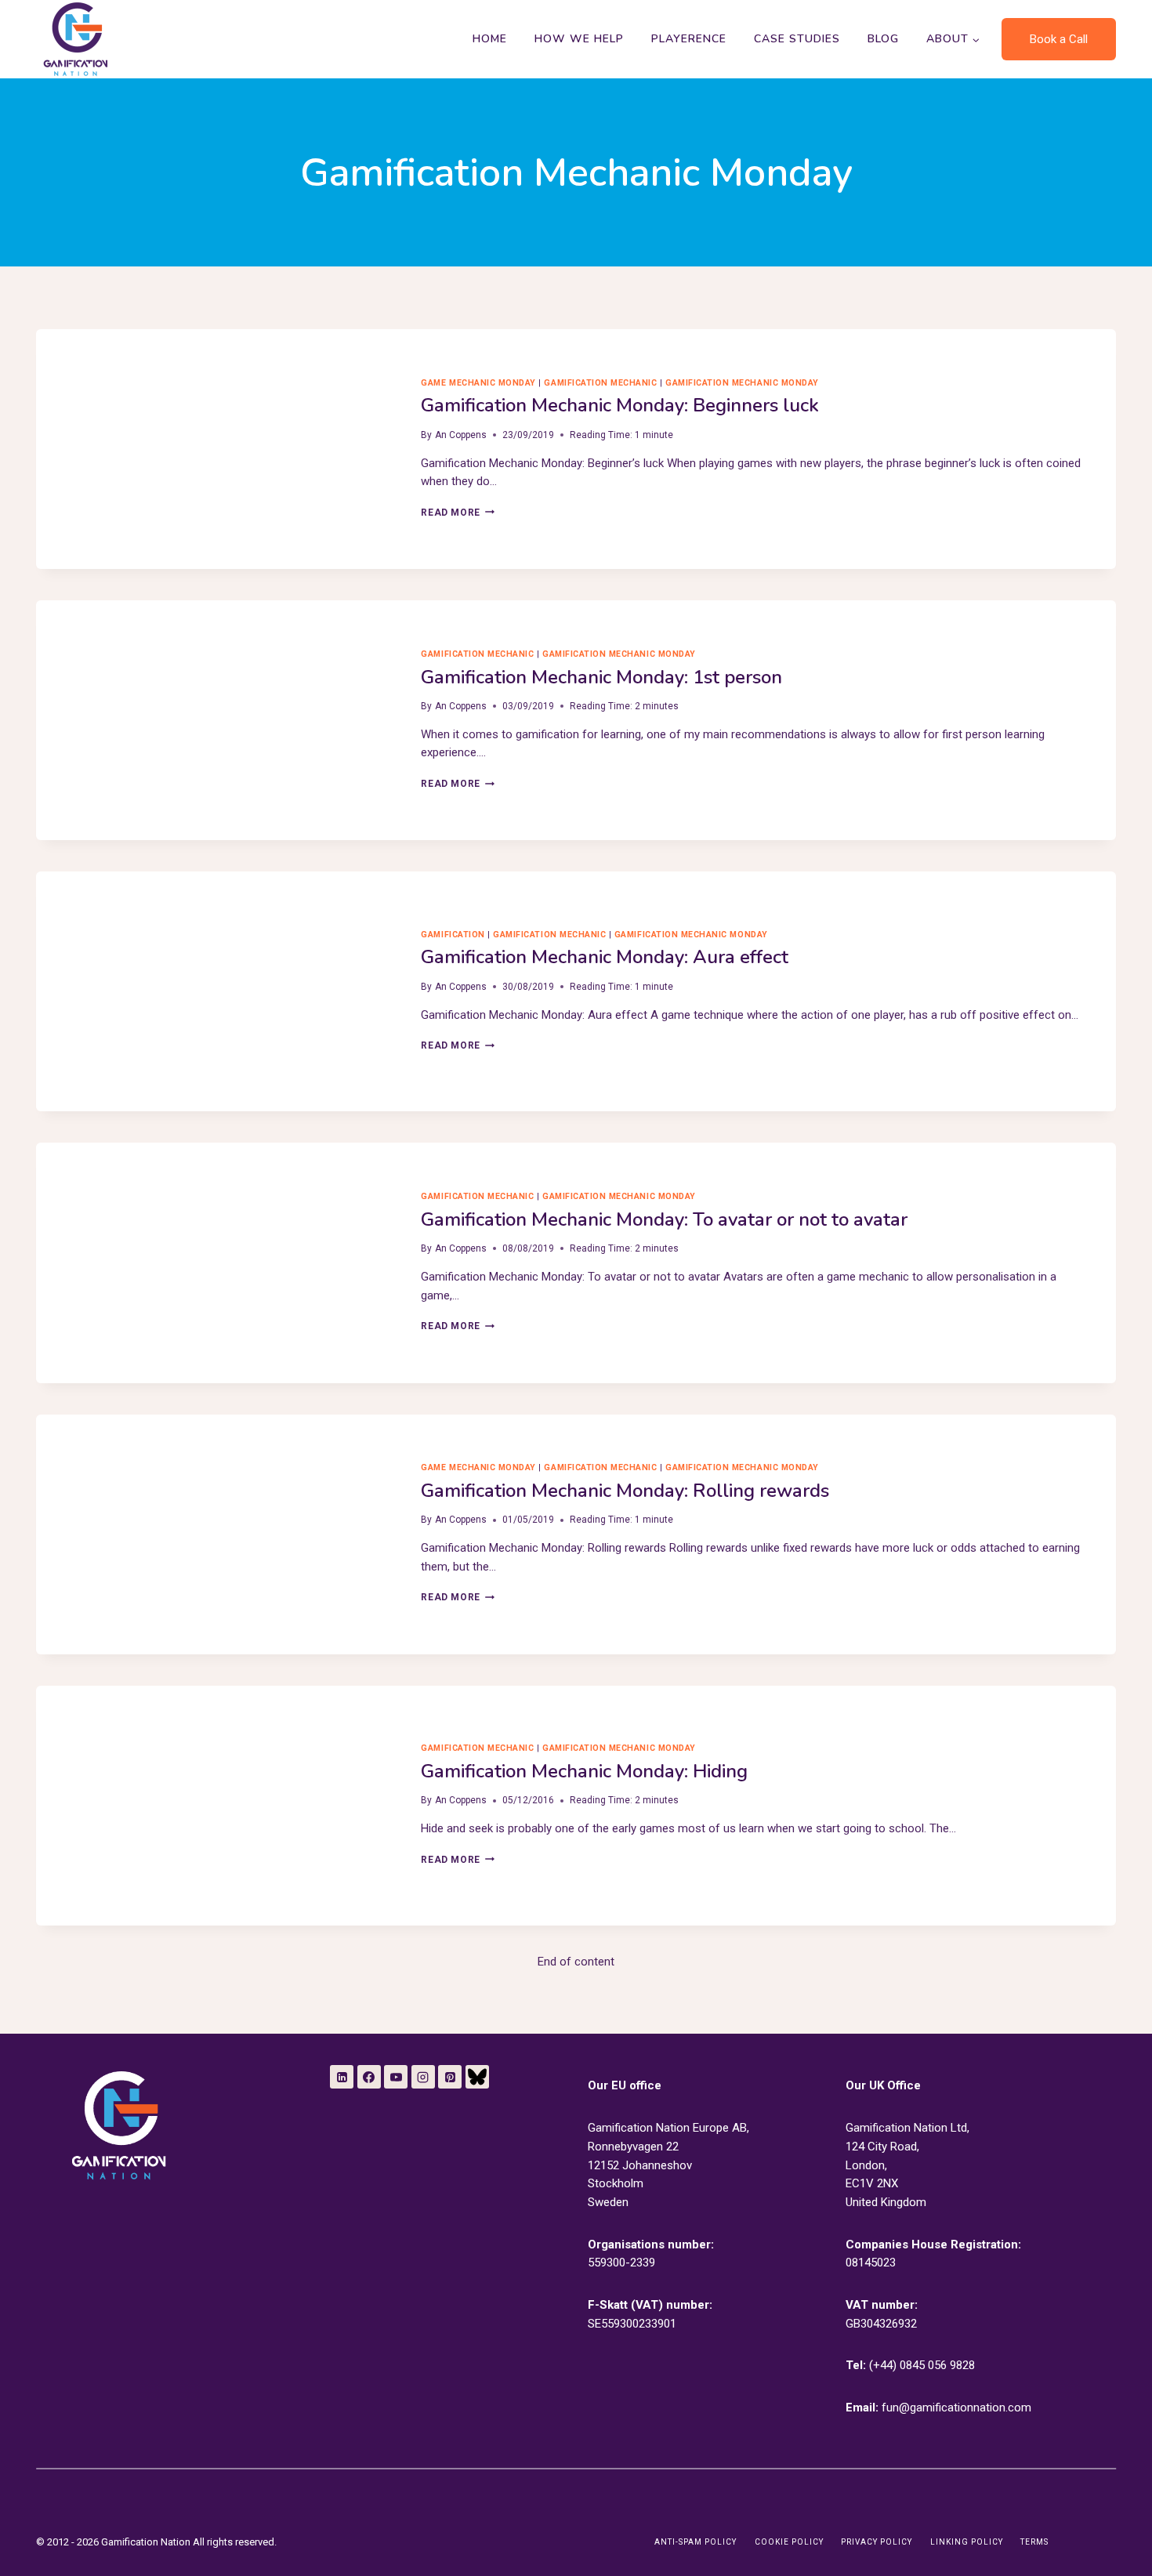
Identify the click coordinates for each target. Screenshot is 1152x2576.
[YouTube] (396, 2077)
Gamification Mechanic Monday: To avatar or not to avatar (664, 1219)
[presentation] (216, 449)
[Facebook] (369, 2077)
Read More (457, 513)
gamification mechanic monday (742, 383)
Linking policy (967, 2542)
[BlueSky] (477, 2077)
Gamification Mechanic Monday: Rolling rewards (625, 1491)
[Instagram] (423, 2077)
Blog (883, 39)
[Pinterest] (450, 2077)
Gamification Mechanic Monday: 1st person (601, 677)
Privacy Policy (877, 2542)
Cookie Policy (789, 2542)
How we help (579, 39)
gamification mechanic (600, 383)
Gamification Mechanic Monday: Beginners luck (620, 405)
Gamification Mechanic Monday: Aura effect (605, 957)
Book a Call (1059, 39)
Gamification (453, 935)
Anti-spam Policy (696, 2542)
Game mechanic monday (478, 383)
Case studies (797, 39)
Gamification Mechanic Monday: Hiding (584, 1771)
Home (490, 39)
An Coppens (461, 435)
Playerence (689, 39)
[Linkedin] (342, 2077)
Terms (1034, 2542)
